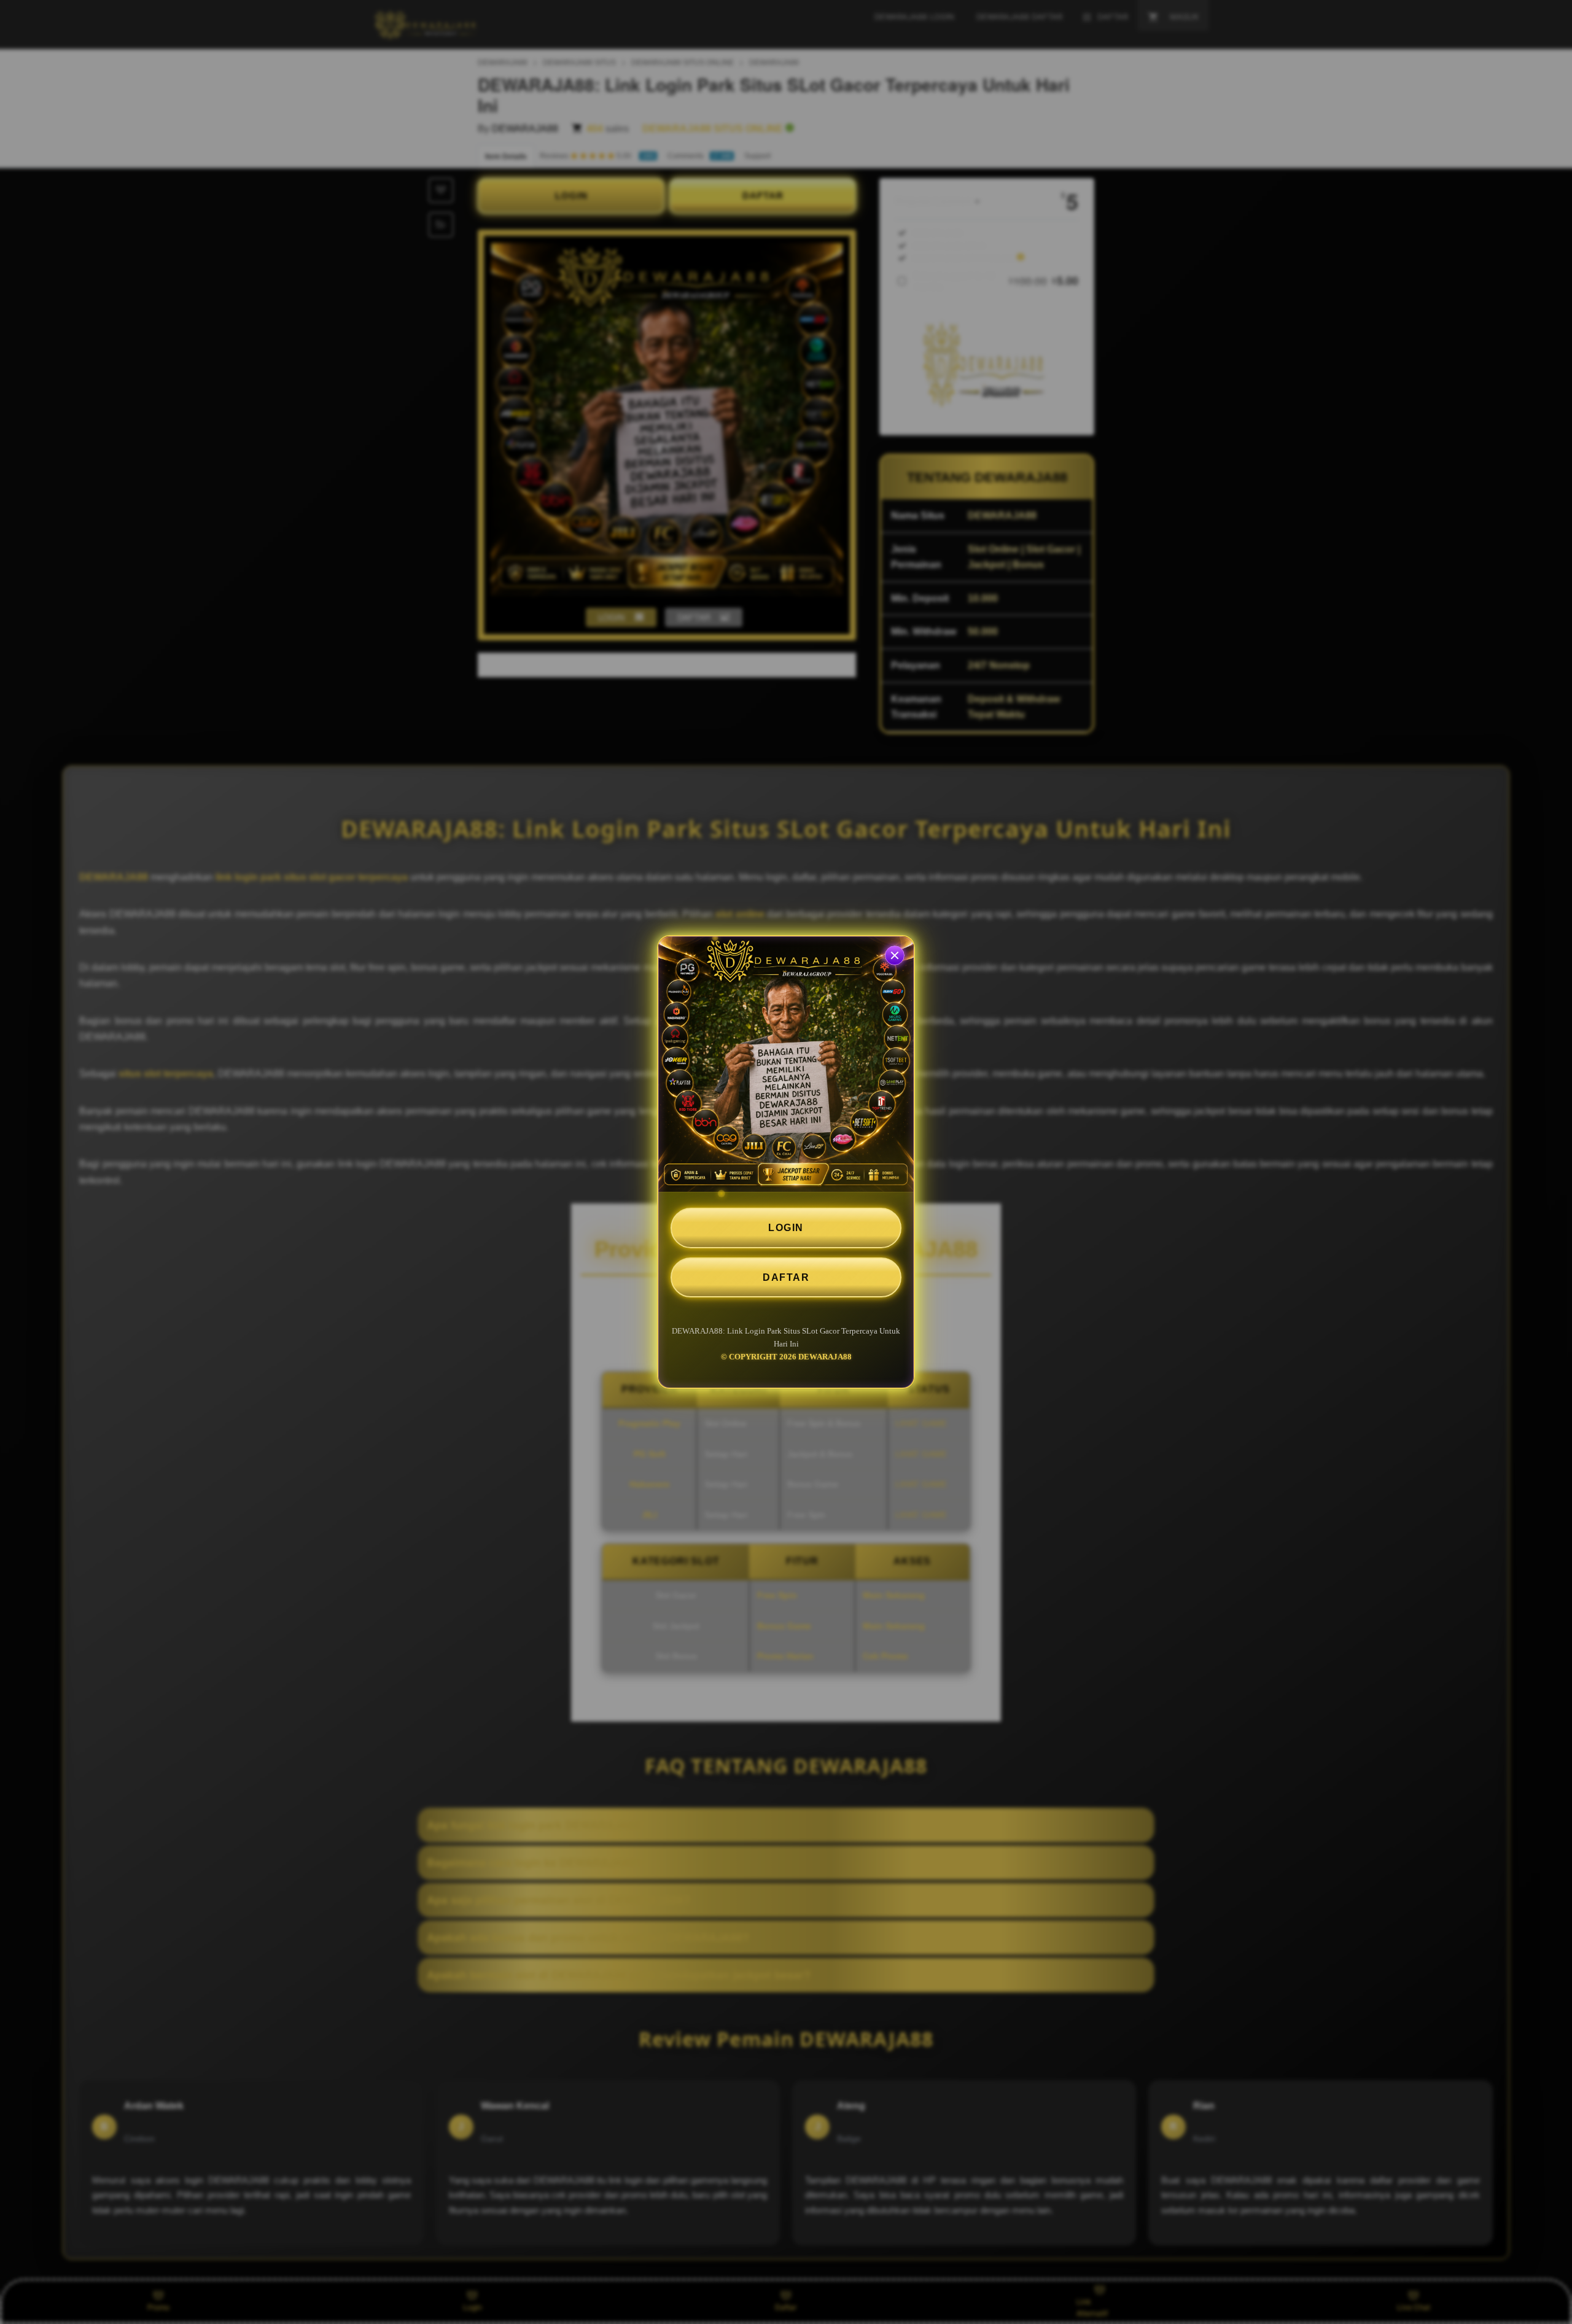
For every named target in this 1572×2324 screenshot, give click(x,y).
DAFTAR (786, 1277)
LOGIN (786, 1228)
